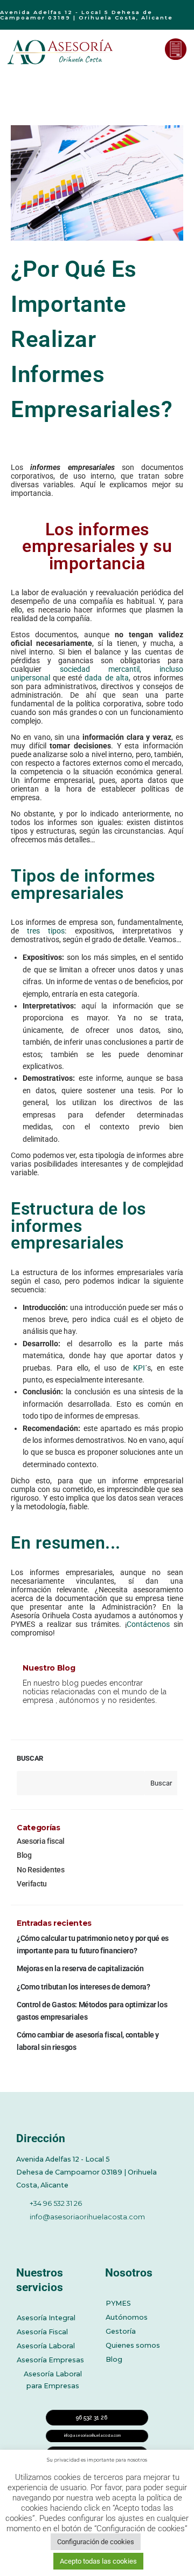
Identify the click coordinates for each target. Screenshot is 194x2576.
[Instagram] (111, 2235)
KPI (139, 1368)
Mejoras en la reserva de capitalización (80, 1968)
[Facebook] (22, 2235)
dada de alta (106, 678)
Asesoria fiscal (41, 1841)
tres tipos (46, 931)
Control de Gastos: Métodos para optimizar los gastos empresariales (92, 2011)
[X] (52, 2235)
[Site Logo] (61, 52)
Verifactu (32, 1884)
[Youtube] (81, 2235)
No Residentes (40, 1870)
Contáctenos (148, 1624)
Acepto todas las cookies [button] (98, 2561)
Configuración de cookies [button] (96, 2542)
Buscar (30, 1758)
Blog (24, 1855)
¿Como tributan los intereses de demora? (83, 1987)
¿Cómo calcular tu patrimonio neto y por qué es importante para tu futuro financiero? (93, 1944)
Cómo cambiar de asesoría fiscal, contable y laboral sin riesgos (88, 2041)
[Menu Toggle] (149, 49)
